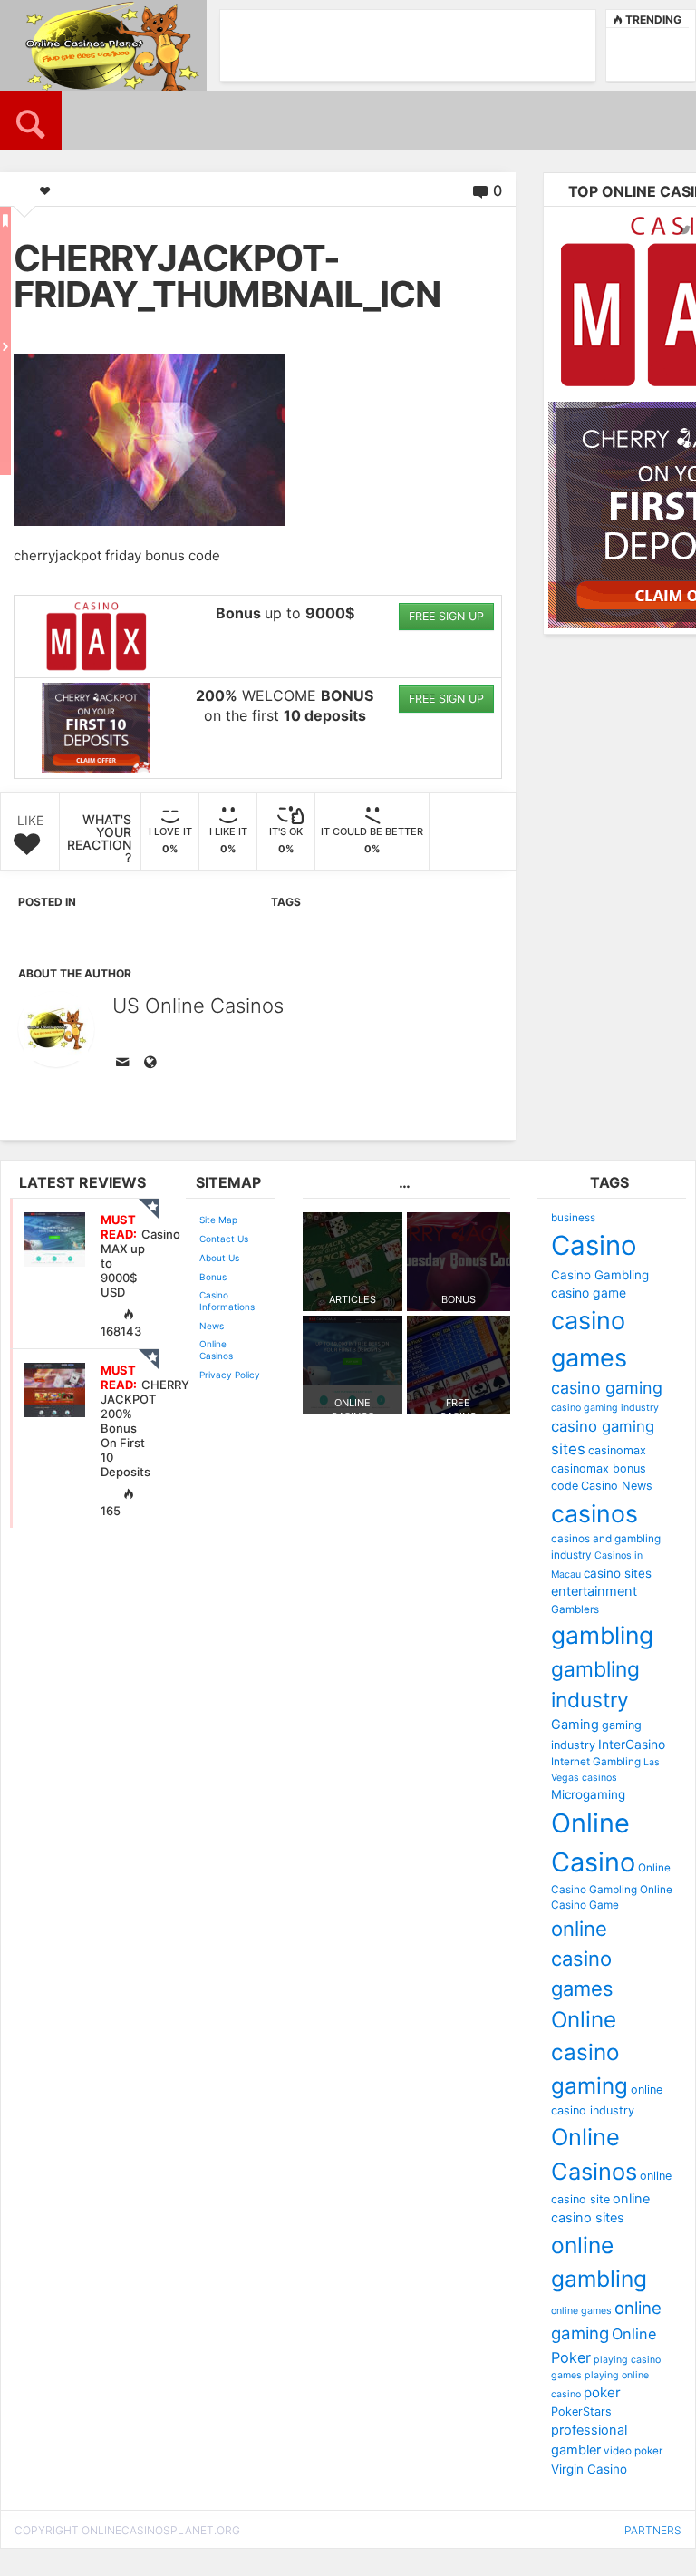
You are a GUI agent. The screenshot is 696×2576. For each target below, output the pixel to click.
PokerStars (581, 2411)
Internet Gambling (596, 1762)
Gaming (575, 1725)
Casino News (617, 1486)
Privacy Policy (230, 1375)
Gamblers (575, 1609)
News (212, 1326)
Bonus (213, 1277)
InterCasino (632, 1744)
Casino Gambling (600, 1275)
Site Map (218, 1220)
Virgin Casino (589, 2469)
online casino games (582, 1959)
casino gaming (607, 1388)
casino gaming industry (605, 1408)
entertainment (594, 1591)
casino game (589, 1293)
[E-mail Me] (126, 1064)
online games (581, 2311)
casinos (594, 1513)
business (573, 1218)
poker (602, 2392)
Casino (594, 1245)
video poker (633, 2451)
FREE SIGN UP (446, 616)
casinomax (617, 1450)
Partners (653, 2530)
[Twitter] (685, 229)
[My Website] (153, 1064)
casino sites (618, 1573)
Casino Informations (227, 1301)
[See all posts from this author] (56, 1029)
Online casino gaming (590, 2053)
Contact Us (224, 1239)
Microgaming (588, 1794)
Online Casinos (216, 1350)
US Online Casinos (198, 1006)
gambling (602, 1635)
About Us (219, 1258)
